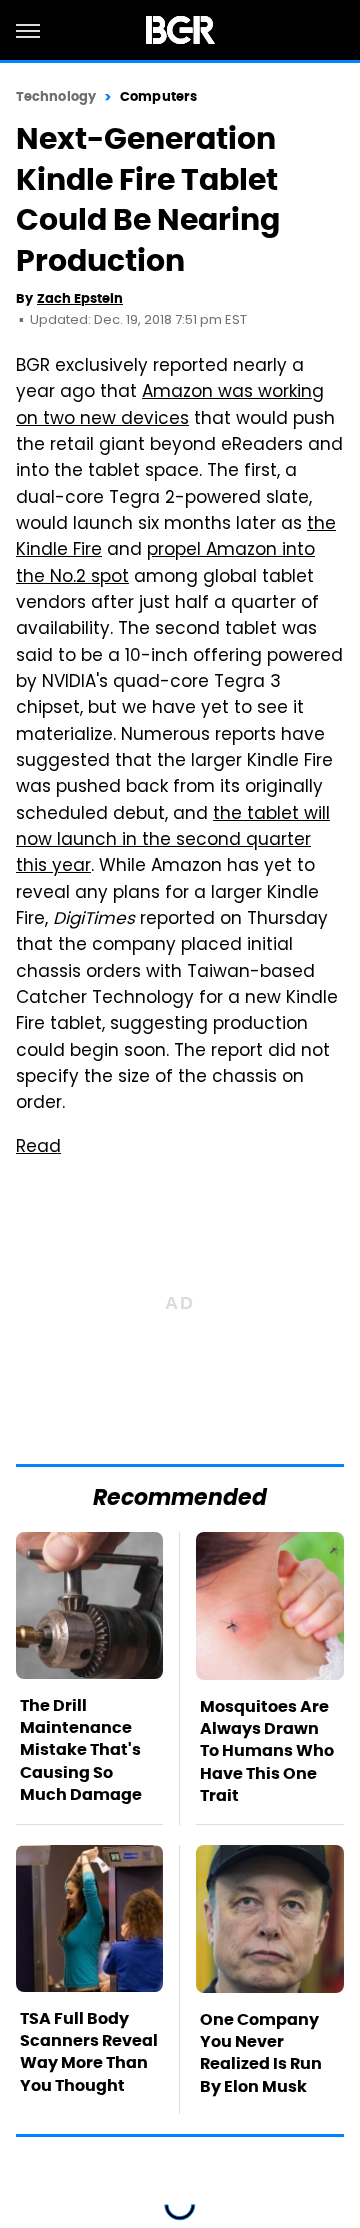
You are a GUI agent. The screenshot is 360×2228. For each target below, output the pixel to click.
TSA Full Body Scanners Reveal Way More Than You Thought (89, 2052)
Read (38, 1148)
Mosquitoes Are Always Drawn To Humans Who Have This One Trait (267, 1751)
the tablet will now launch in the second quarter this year (173, 841)
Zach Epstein (80, 298)
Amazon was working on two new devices (170, 406)
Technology (56, 96)
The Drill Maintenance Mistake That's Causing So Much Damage (81, 1750)
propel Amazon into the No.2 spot (165, 564)
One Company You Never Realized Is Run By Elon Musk (261, 2053)
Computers (158, 96)
